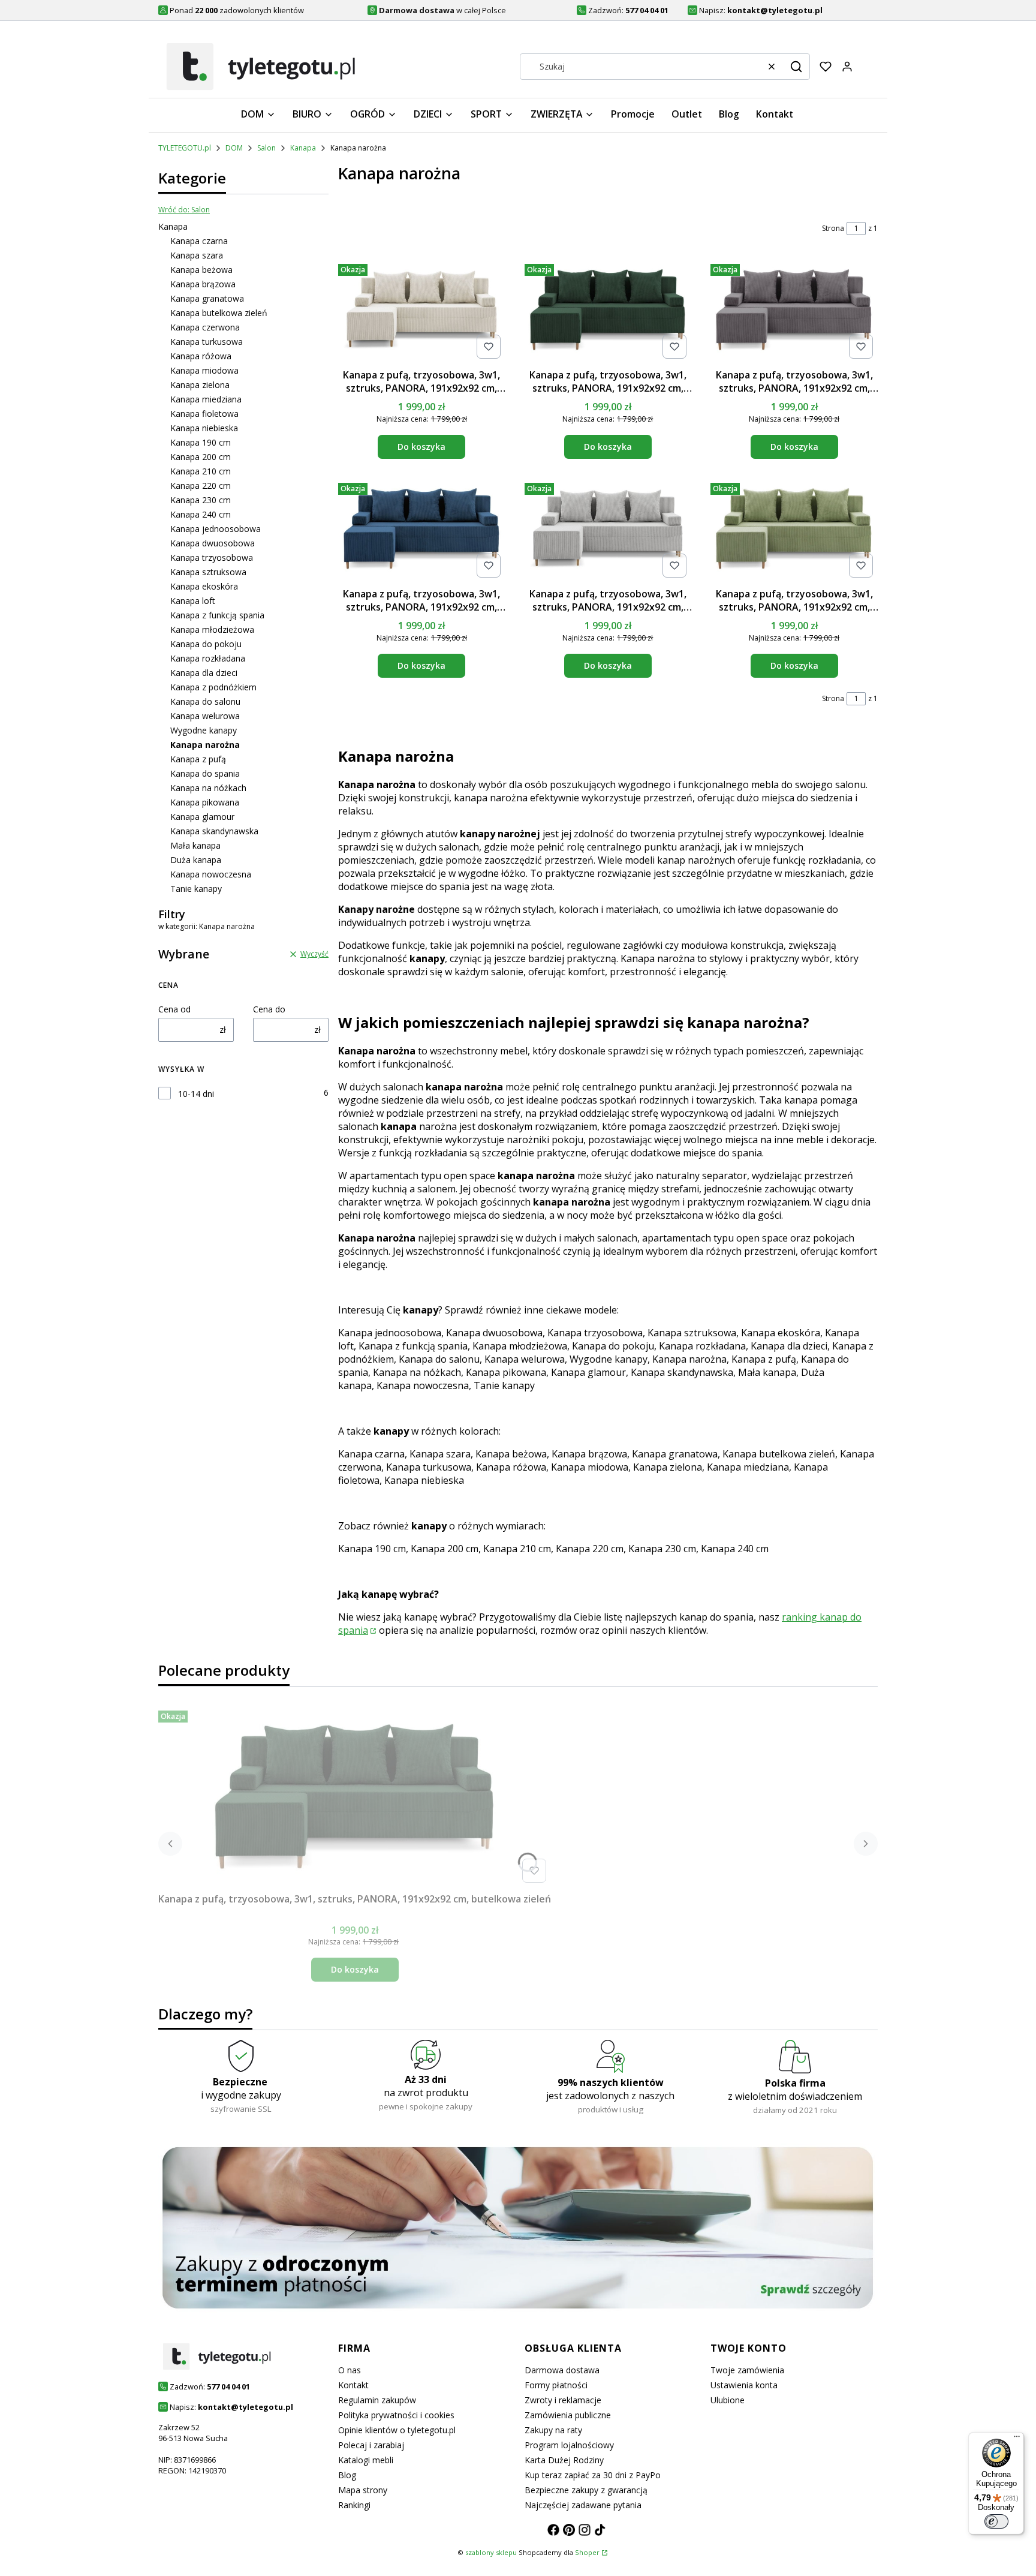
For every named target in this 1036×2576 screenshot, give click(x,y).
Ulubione (728, 2400)
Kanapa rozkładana (208, 658)
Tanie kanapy (196, 889)
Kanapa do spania (205, 773)
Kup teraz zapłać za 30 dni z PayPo (593, 2475)
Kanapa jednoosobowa (216, 529)
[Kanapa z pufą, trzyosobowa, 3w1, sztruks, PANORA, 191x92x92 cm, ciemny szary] (794, 311)
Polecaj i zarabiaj (371, 2445)
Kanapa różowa (201, 356)
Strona (833, 228)
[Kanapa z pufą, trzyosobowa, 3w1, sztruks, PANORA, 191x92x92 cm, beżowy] (422, 311)
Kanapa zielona (200, 385)
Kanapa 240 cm (201, 514)
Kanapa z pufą (198, 759)
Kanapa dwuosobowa (213, 543)
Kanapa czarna (199, 241)
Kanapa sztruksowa (208, 572)
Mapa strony (363, 2490)
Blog (347, 2475)
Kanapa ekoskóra (204, 586)
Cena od (174, 1009)
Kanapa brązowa (203, 284)
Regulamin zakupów (377, 2400)
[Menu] (1017, 2439)
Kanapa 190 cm (201, 442)
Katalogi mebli (366, 2460)
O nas (350, 2370)
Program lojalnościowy (569, 2445)
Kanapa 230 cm (201, 500)
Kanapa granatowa (207, 298)
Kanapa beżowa (201, 270)
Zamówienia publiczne (568, 2415)
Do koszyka (421, 447)
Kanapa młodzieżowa (212, 629)
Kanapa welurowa (205, 716)
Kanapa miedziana (206, 399)
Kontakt (353, 2385)
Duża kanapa (196, 860)
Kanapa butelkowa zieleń (219, 313)
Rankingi (354, 2505)
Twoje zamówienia (747, 2370)
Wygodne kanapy (204, 730)
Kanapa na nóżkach (208, 788)
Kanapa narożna (689, 1359)
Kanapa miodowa (204, 370)
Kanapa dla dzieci (204, 673)
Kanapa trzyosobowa (212, 557)
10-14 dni (196, 1094)
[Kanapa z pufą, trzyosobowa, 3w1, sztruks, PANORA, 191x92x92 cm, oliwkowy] (794, 530)
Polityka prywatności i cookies (396, 2415)
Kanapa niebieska (204, 428)
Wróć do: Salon (184, 210)
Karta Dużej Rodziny (564, 2460)
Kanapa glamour (202, 817)
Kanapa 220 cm (201, 486)
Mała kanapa (195, 845)
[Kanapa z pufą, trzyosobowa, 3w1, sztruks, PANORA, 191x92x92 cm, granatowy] (422, 530)
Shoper (587, 2552)
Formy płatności (556, 2385)
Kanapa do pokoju (206, 644)
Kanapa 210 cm (201, 471)
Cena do (269, 1009)
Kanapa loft (193, 601)
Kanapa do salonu (205, 701)
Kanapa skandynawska (214, 831)
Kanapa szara (197, 255)
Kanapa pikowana (205, 802)
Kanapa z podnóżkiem (213, 687)
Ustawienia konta (744, 2385)
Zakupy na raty (553, 2430)
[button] (796, 67)
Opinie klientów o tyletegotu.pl (397, 2430)
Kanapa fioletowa (204, 414)
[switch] (996, 2521)
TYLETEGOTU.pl (185, 148)
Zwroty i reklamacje (563, 2400)
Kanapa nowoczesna (211, 874)
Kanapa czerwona (205, 327)
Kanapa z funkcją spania (217, 615)
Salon (266, 148)
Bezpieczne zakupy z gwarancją (586, 2490)
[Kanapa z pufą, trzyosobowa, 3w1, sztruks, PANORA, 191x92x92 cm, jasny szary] (608, 530)
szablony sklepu (491, 2552)
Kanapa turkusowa (207, 342)
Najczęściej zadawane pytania (583, 2505)
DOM (234, 148)
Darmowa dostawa (562, 2370)
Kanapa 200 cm (201, 457)
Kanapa (303, 148)
